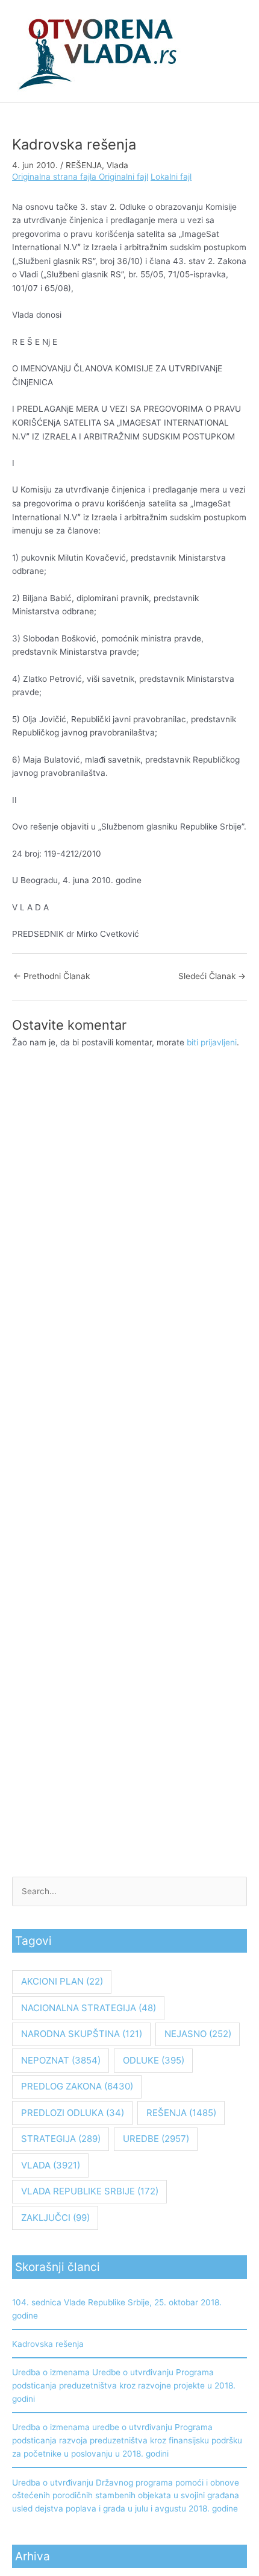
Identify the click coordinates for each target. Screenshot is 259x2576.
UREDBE (156, 2139)
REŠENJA (84, 165)
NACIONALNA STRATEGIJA (89, 2008)
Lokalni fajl (171, 177)
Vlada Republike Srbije (90, 2191)
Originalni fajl (123, 177)
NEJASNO (198, 2034)
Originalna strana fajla (55, 177)
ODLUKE (154, 2060)
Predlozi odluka (73, 2113)
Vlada (117, 165)
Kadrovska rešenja (48, 2344)
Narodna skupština (82, 2034)
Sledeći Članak (212, 976)
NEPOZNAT (61, 2060)
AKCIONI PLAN (62, 1981)
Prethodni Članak (51, 976)
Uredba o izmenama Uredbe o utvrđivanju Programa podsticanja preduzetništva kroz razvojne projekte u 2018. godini (124, 2385)
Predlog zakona (77, 2086)
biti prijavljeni (212, 1042)
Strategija (61, 2139)
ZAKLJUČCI (55, 2218)
